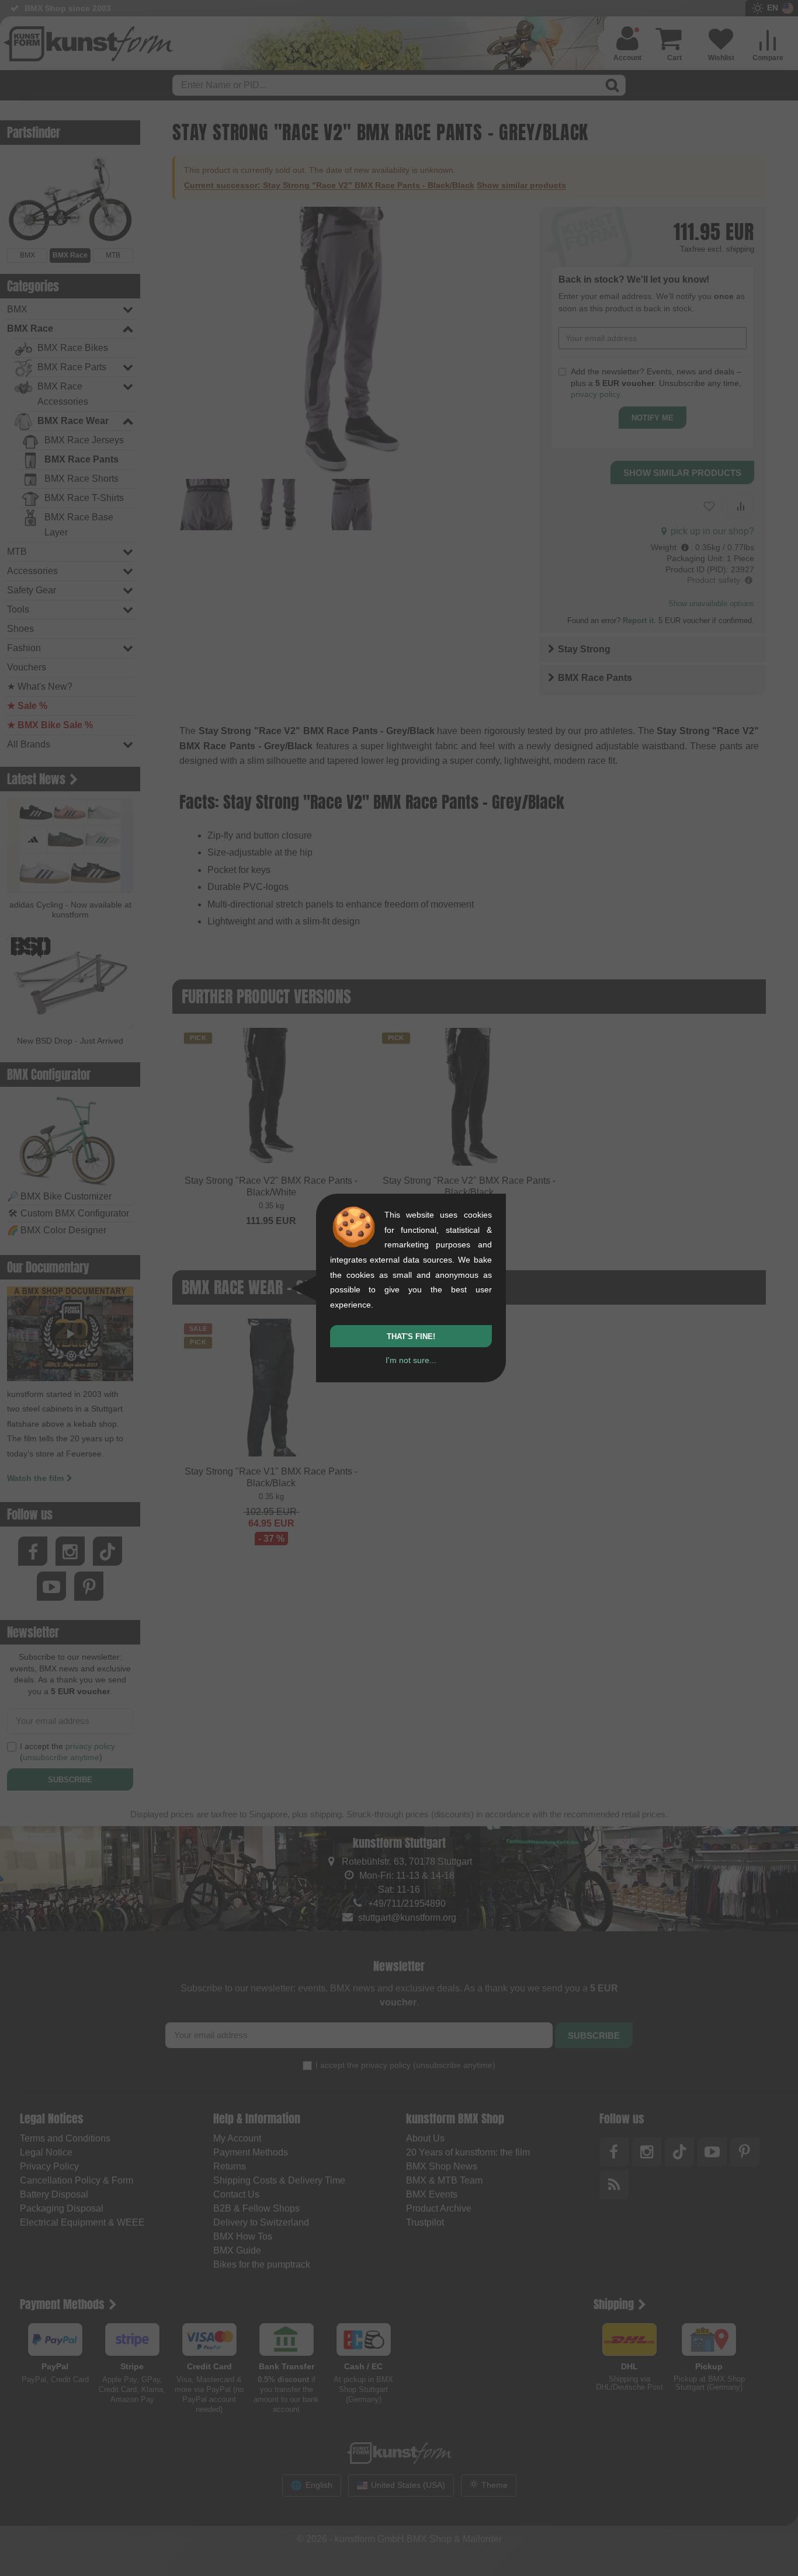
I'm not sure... (411, 1360)
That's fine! (411, 1336)
